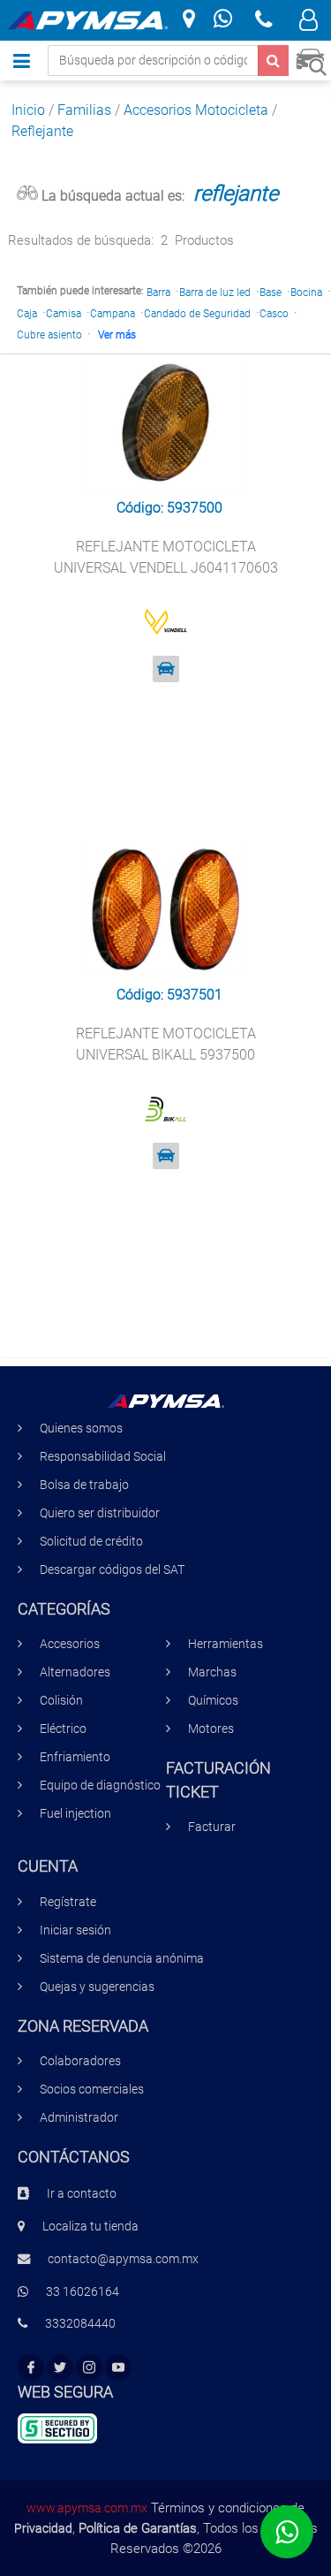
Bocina (306, 293)
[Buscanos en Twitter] (60, 2368)
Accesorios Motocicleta (196, 110)
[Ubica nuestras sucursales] (189, 20)
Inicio (28, 110)
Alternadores (75, 1672)
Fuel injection (75, 1814)
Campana (113, 314)
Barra (158, 293)
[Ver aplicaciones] (166, 669)
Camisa (64, 314)
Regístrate (68, 1902)
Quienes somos (81, 1429)
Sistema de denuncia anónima (122, 1959)
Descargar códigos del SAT (112, 1570)
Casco (274, 314)
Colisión (61, 1701)
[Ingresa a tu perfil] (308, 23)
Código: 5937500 (169, 508)
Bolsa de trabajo (84, 1485)
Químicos (213, 1701)
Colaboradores (80, 2061)
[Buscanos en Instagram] (89, 2368)
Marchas (212, 1672)
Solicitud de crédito (91, 1542)
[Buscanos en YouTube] (118, 2368)
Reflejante (42, 131)
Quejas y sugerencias (97, 1987)
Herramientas (226, 1644)
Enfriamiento (75, 1757)
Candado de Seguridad (197, 314)
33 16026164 (83, 2292)
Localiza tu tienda (90, 2226)
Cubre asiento (49, 335)
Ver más (117, 335)
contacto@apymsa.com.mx (123, 2259)
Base (271, 293)
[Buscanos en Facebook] (31, 2368)
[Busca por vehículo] (311, 60)
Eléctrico (63, 1729)
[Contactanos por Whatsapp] (223, 21)
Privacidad (43, 2528)
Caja (27, 314)
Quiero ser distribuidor (100, 1513)
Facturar (212, 1827)
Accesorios (70, 1644)
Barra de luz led (215, 293)
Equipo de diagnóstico (100, 1786)
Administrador (79, 2118)
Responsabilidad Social (103, 1457)
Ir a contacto (82, 2194)
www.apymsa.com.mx (87, 2508)
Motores (211, 1729)
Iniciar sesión (75, 1930)
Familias (84, 110)
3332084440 (80, 2324)
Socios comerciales (92, 2090)
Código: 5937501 (169, 995)
